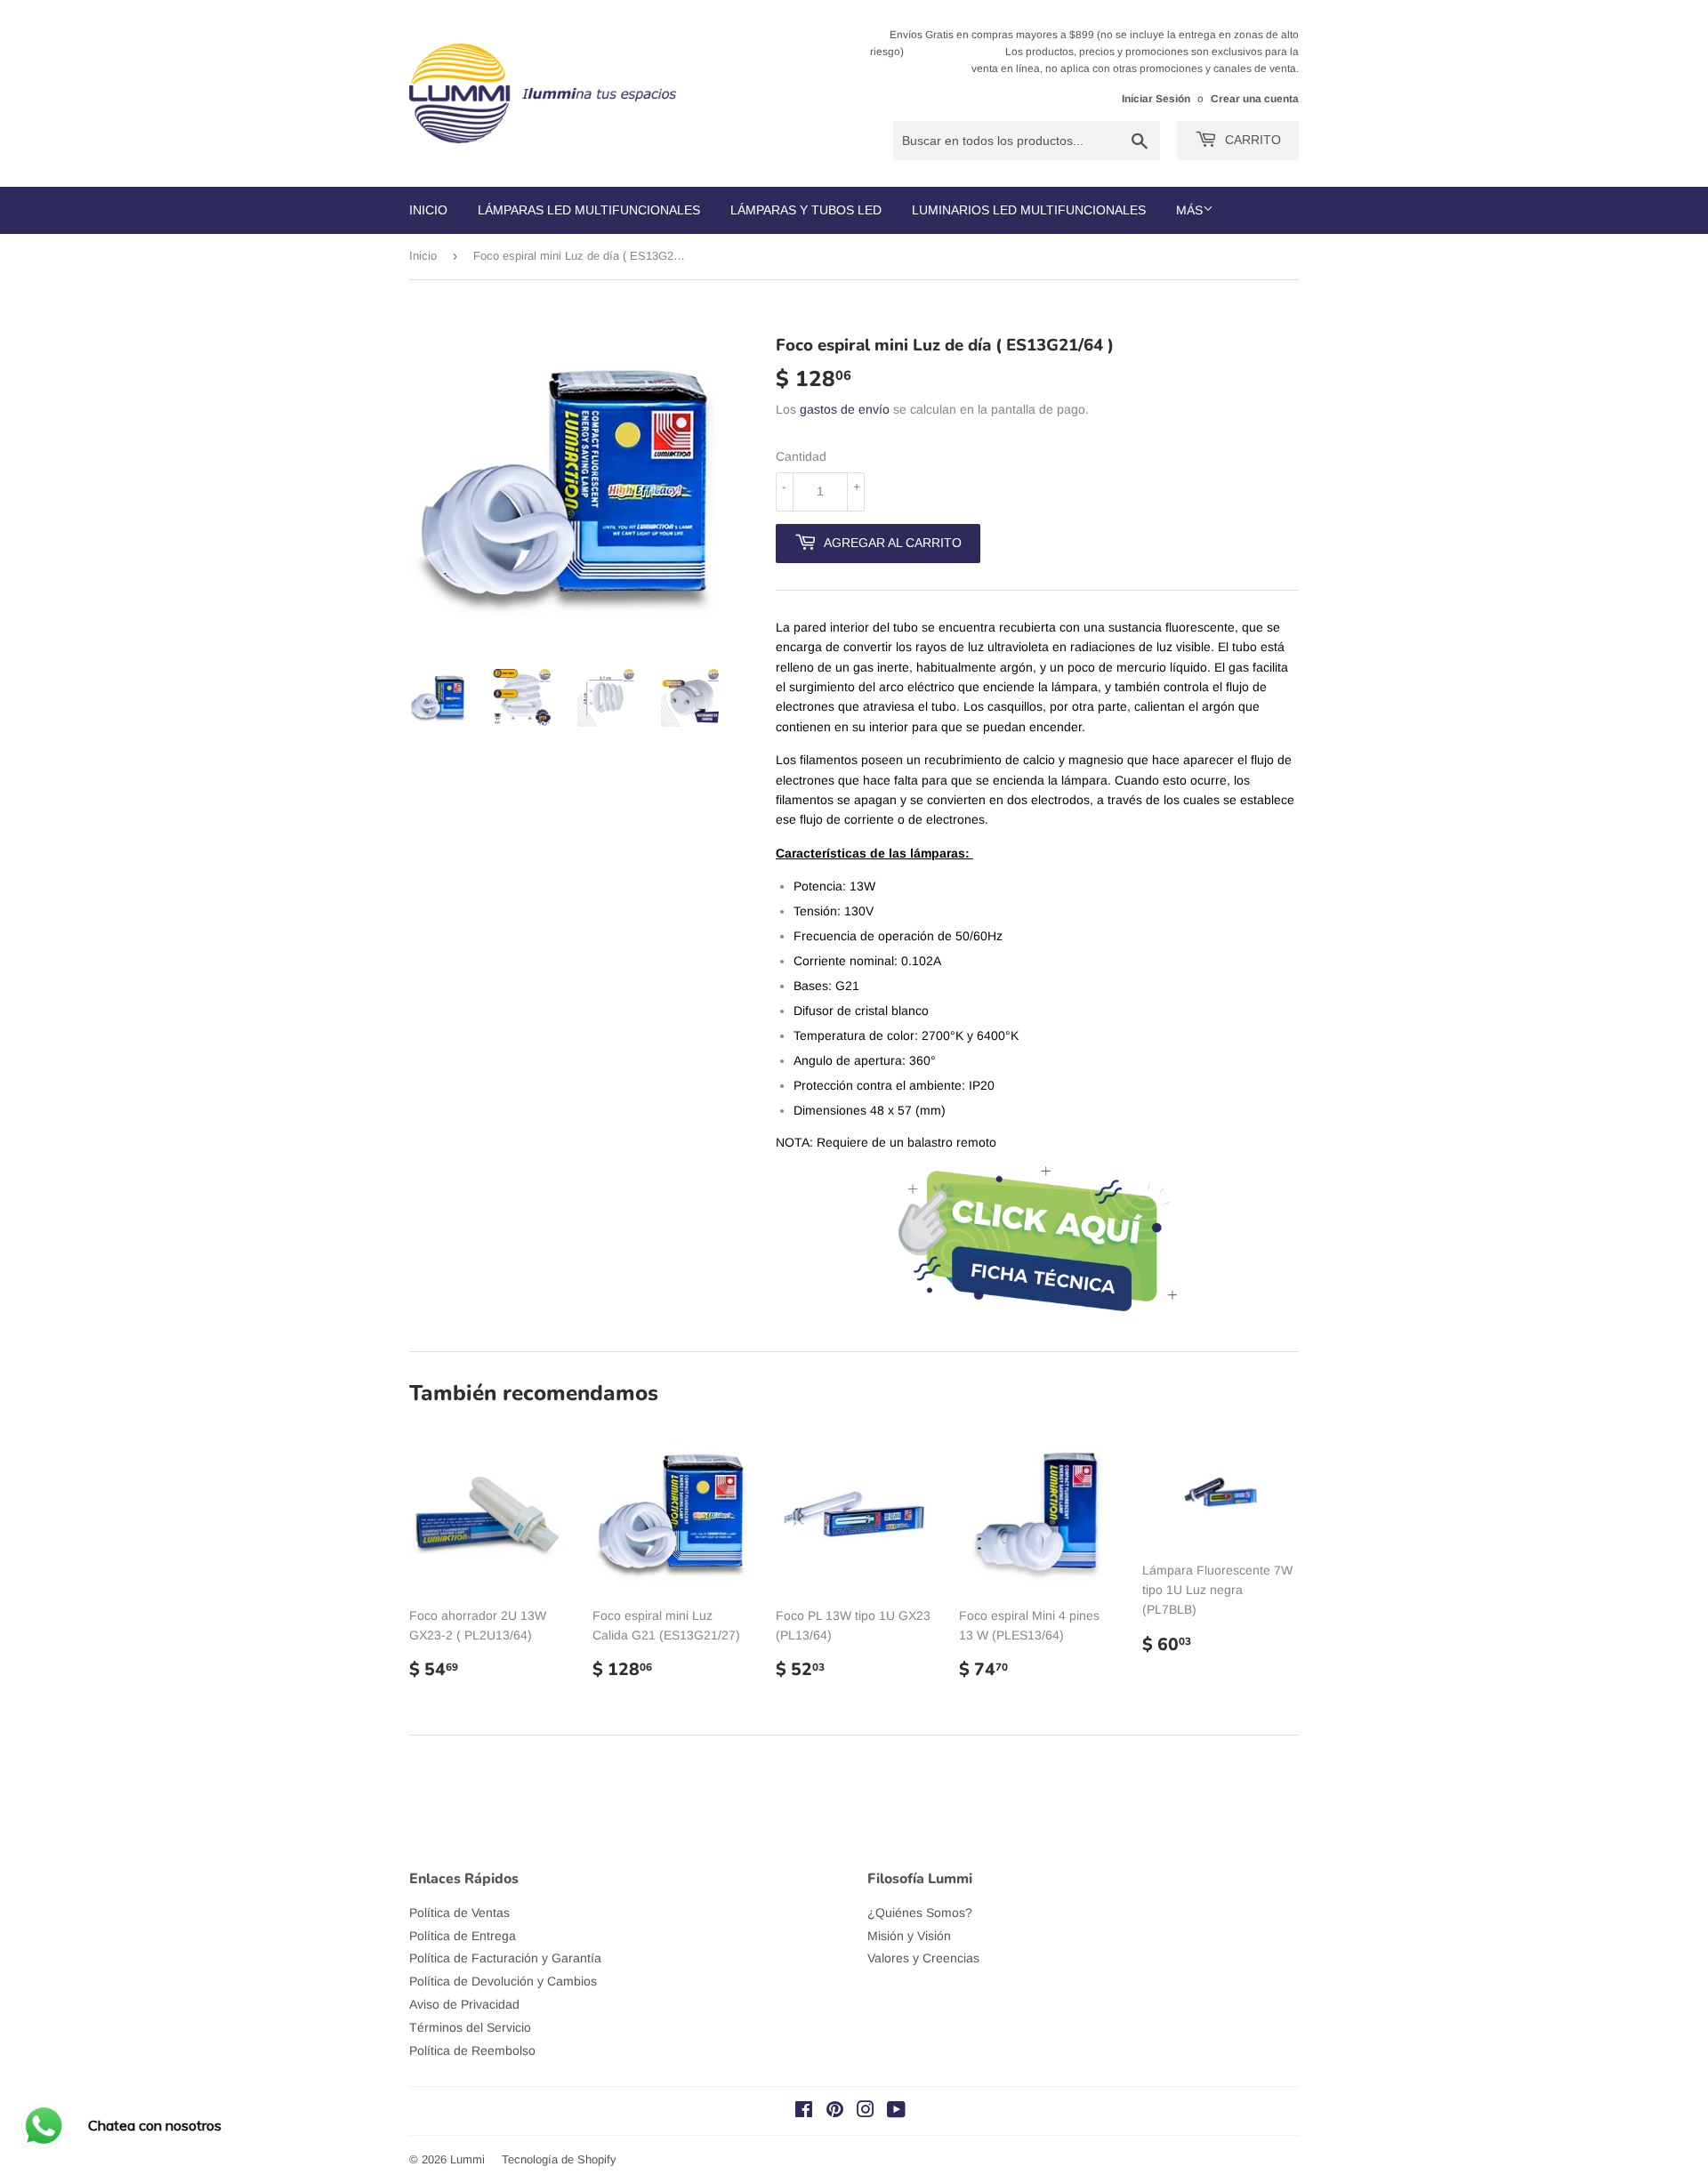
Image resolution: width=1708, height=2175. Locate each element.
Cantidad (801, 456)
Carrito (1251, 140)
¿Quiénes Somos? (920, 1913)
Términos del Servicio (470, 2027)
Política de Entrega (463, 1936)
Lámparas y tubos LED (806, 210)
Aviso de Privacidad (464, 2004)
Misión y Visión (909, 1936)
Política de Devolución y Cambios (503, 1981)
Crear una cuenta (1255, 99)
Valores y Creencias (923, 1958)
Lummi (467, 2159)
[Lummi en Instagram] (866, 2112)
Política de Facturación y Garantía (505, 1958)
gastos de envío (845, 409)
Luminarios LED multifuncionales (1029, 210)
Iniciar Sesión (1156, 99)
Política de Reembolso (472, 2050)
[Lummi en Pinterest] (835, 2112)
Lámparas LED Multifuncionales (589, 210)
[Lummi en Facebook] (804, 2112)
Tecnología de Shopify (559, 2159)
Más (1189, 210)
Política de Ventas (459, 1913)
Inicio (428, 210)
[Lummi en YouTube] (896, 2112)
